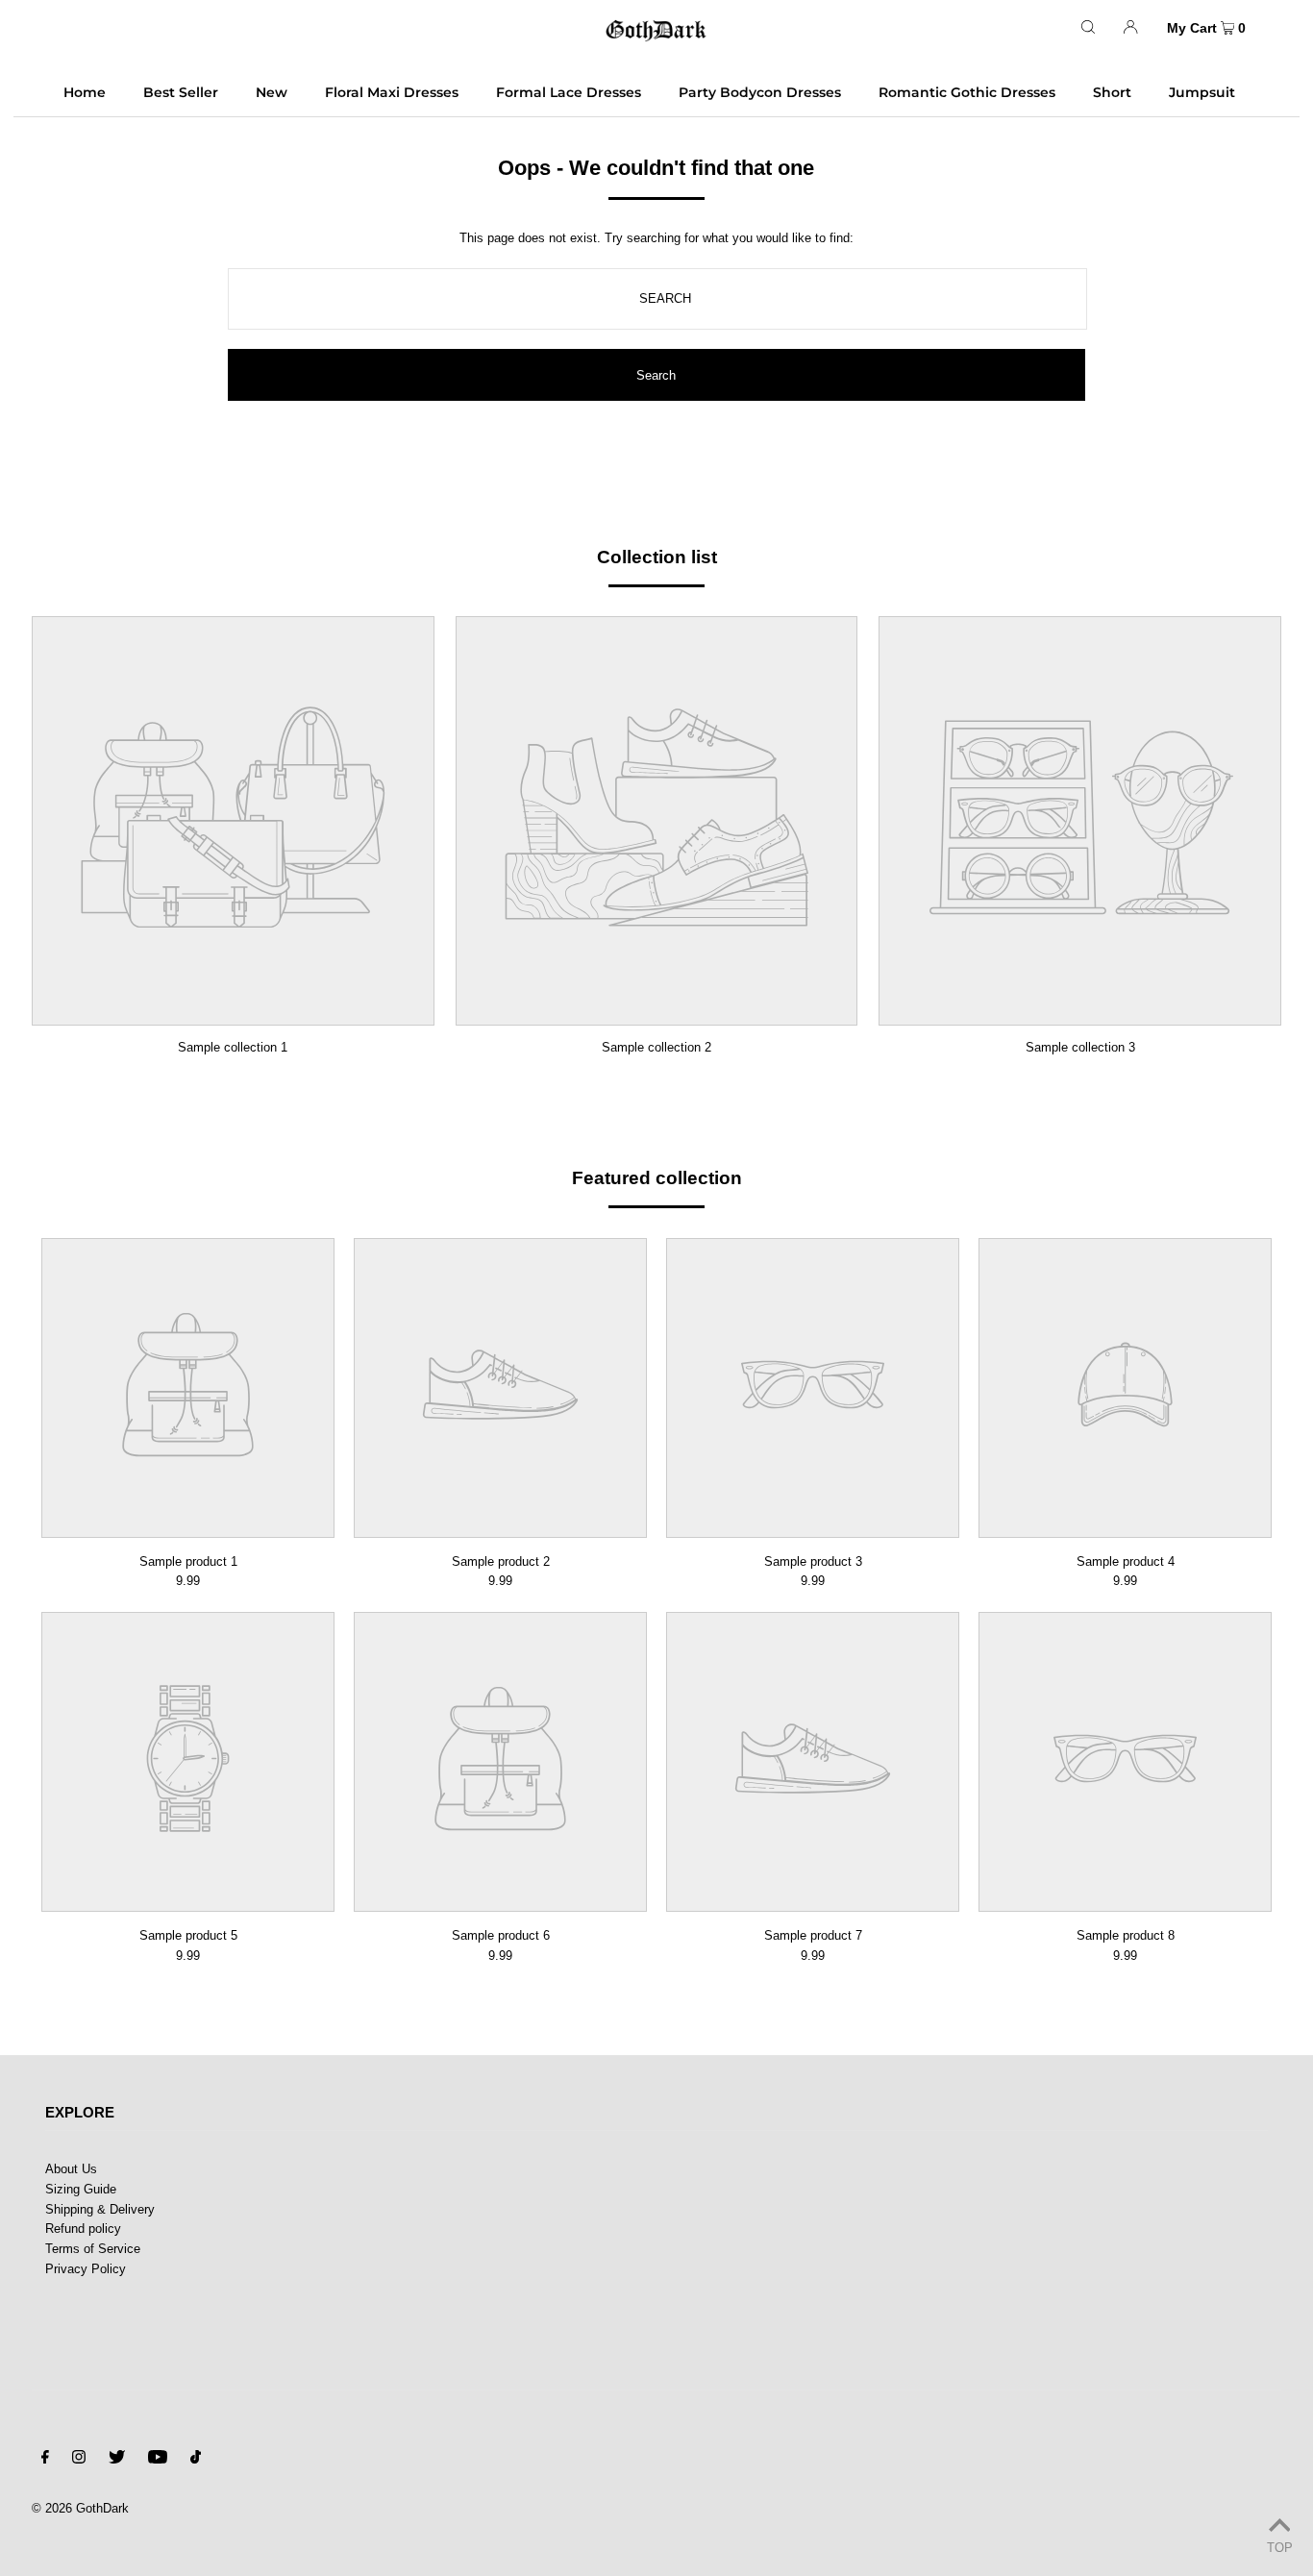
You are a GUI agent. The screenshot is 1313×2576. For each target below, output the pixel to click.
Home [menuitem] (85, 92)
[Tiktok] (196, 2460)
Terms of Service (93, 2249)
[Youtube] (158, 2460)
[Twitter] (117, 2460)
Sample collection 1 (233, 1047)
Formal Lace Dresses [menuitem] (569, 92)
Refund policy (83, 2229)
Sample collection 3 (1080, 1047)
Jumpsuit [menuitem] (1202, 92)
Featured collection (657, 1178)
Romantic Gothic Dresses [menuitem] (967, 92)
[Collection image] (233, 1012)
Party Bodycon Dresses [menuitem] (760, 92)
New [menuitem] (272, 92)
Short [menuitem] (1112, 92)
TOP (1280, 2548)
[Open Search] (1088, 26)
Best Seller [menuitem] (181, 92)
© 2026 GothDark (80, 2508)
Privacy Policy (86, 2269)
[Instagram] (79, 2460)
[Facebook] (45, 2460)
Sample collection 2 (656, 1047)
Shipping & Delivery (100, 2209)
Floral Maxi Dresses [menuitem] (392, 92)
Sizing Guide (81, 2189)
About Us (71, 2169)
